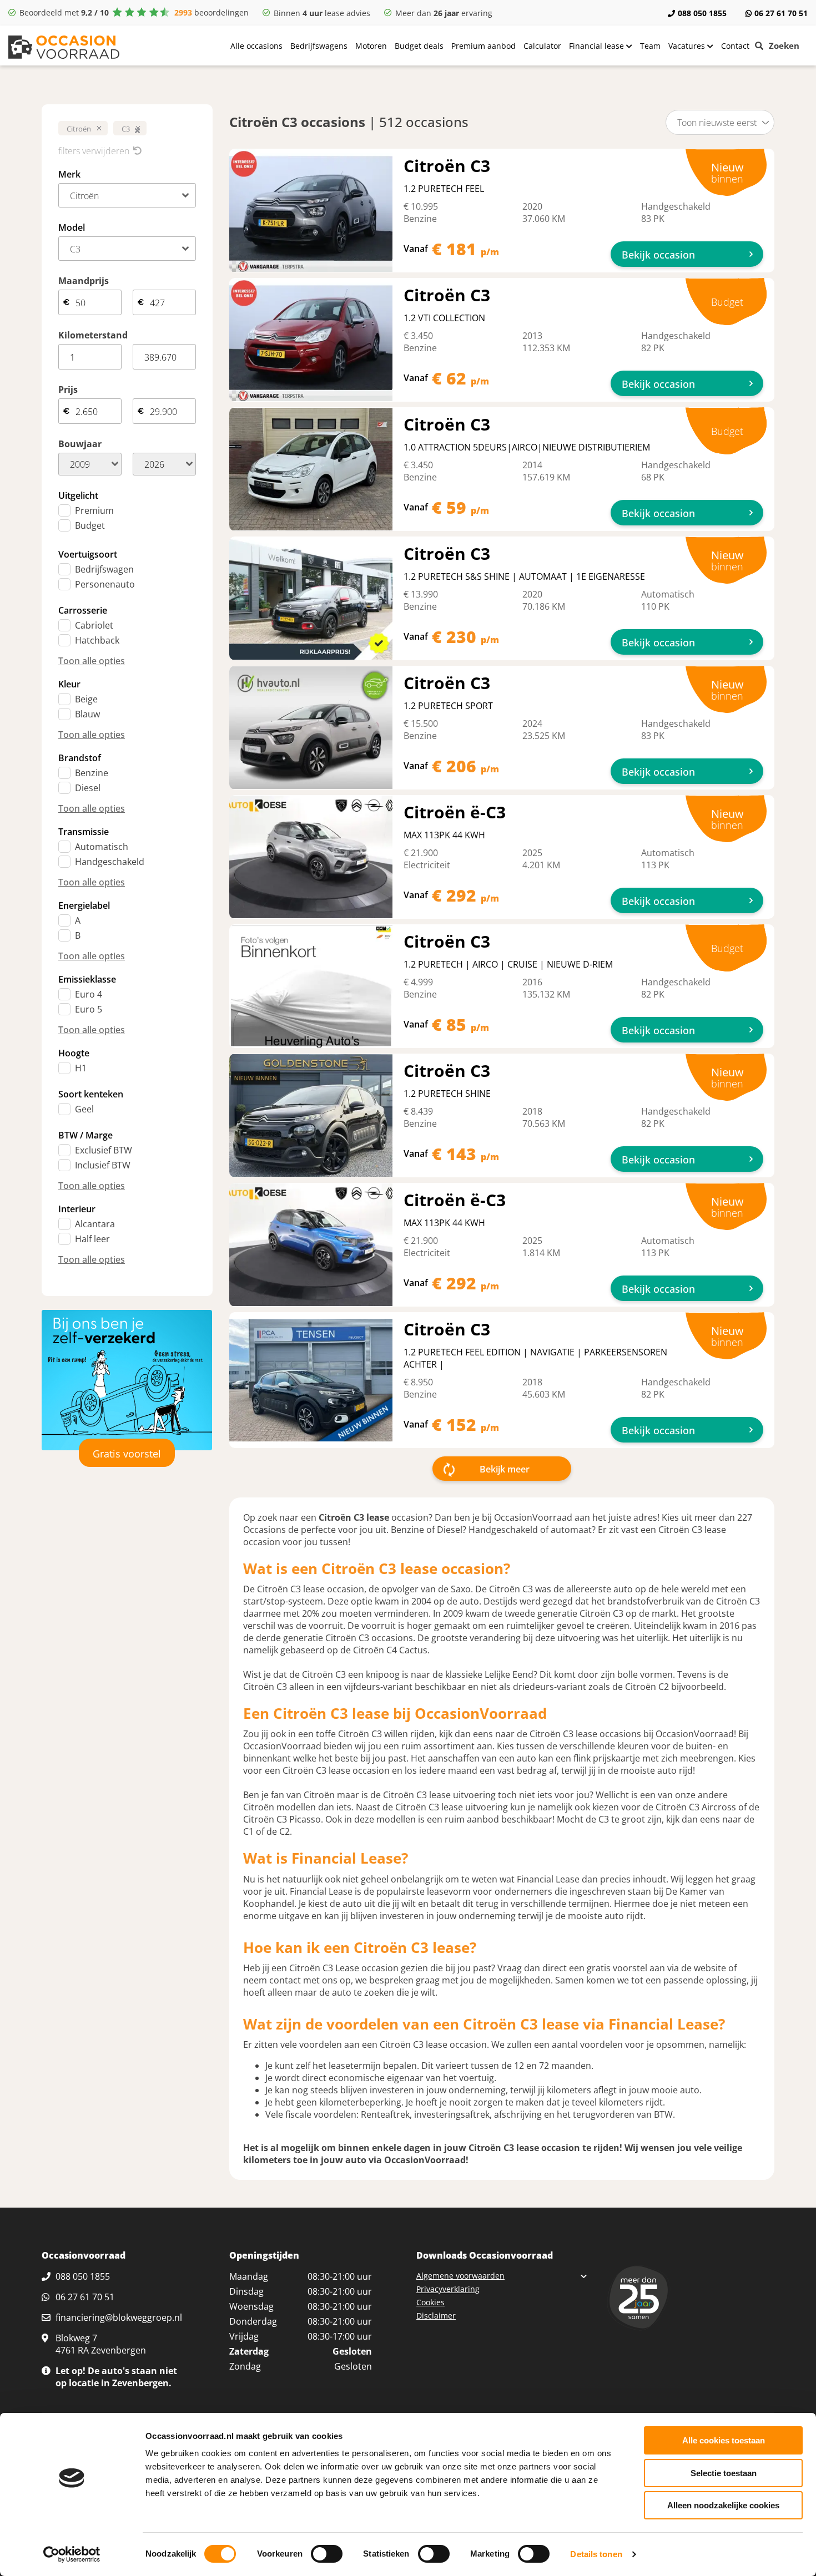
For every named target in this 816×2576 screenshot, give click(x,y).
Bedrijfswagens (319, 46)
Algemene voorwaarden (460, 2276)
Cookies (430, 2302)
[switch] (327, 2554)
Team (650, 46)
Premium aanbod (483, 46)
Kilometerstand (93, 335)
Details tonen (596, 2554)
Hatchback (97, 640)
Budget (90, 525)
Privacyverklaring (448, 2289)
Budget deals (419, 46)
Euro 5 (89, 1009)
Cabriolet (94, 625)
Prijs (68, 389)
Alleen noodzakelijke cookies (723, 2505)
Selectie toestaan (724, 2473)
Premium (94, 510)
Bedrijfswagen (104, 569)
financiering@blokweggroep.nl (119, 2317)
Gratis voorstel (127, 1454)
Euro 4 (89, 994)
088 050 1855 (702, 13)
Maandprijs (84, 281)
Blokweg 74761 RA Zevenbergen (101, 2344)
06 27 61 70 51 (781, 13)
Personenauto (105, 584)
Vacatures (688, 46)
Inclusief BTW (103, 1165)
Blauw (87, 714)
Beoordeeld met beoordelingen (134, 12)
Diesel (88, 788)
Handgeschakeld (110, 862)
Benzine (92, 773)
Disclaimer (436, 2316)
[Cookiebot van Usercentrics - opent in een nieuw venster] (72, 2554)
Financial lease (598, 46)
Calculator (542, 46)
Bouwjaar (80, 444)
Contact (735, 46)
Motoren (371, 46)
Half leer (92, 1239)
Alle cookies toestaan (724, 2440)
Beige (86, 699)
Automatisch (102, 847)
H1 (81, 1068)
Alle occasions (256, 46)
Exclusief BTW (104, 1150)
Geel (84, 1109)
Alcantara (95, 1224)
